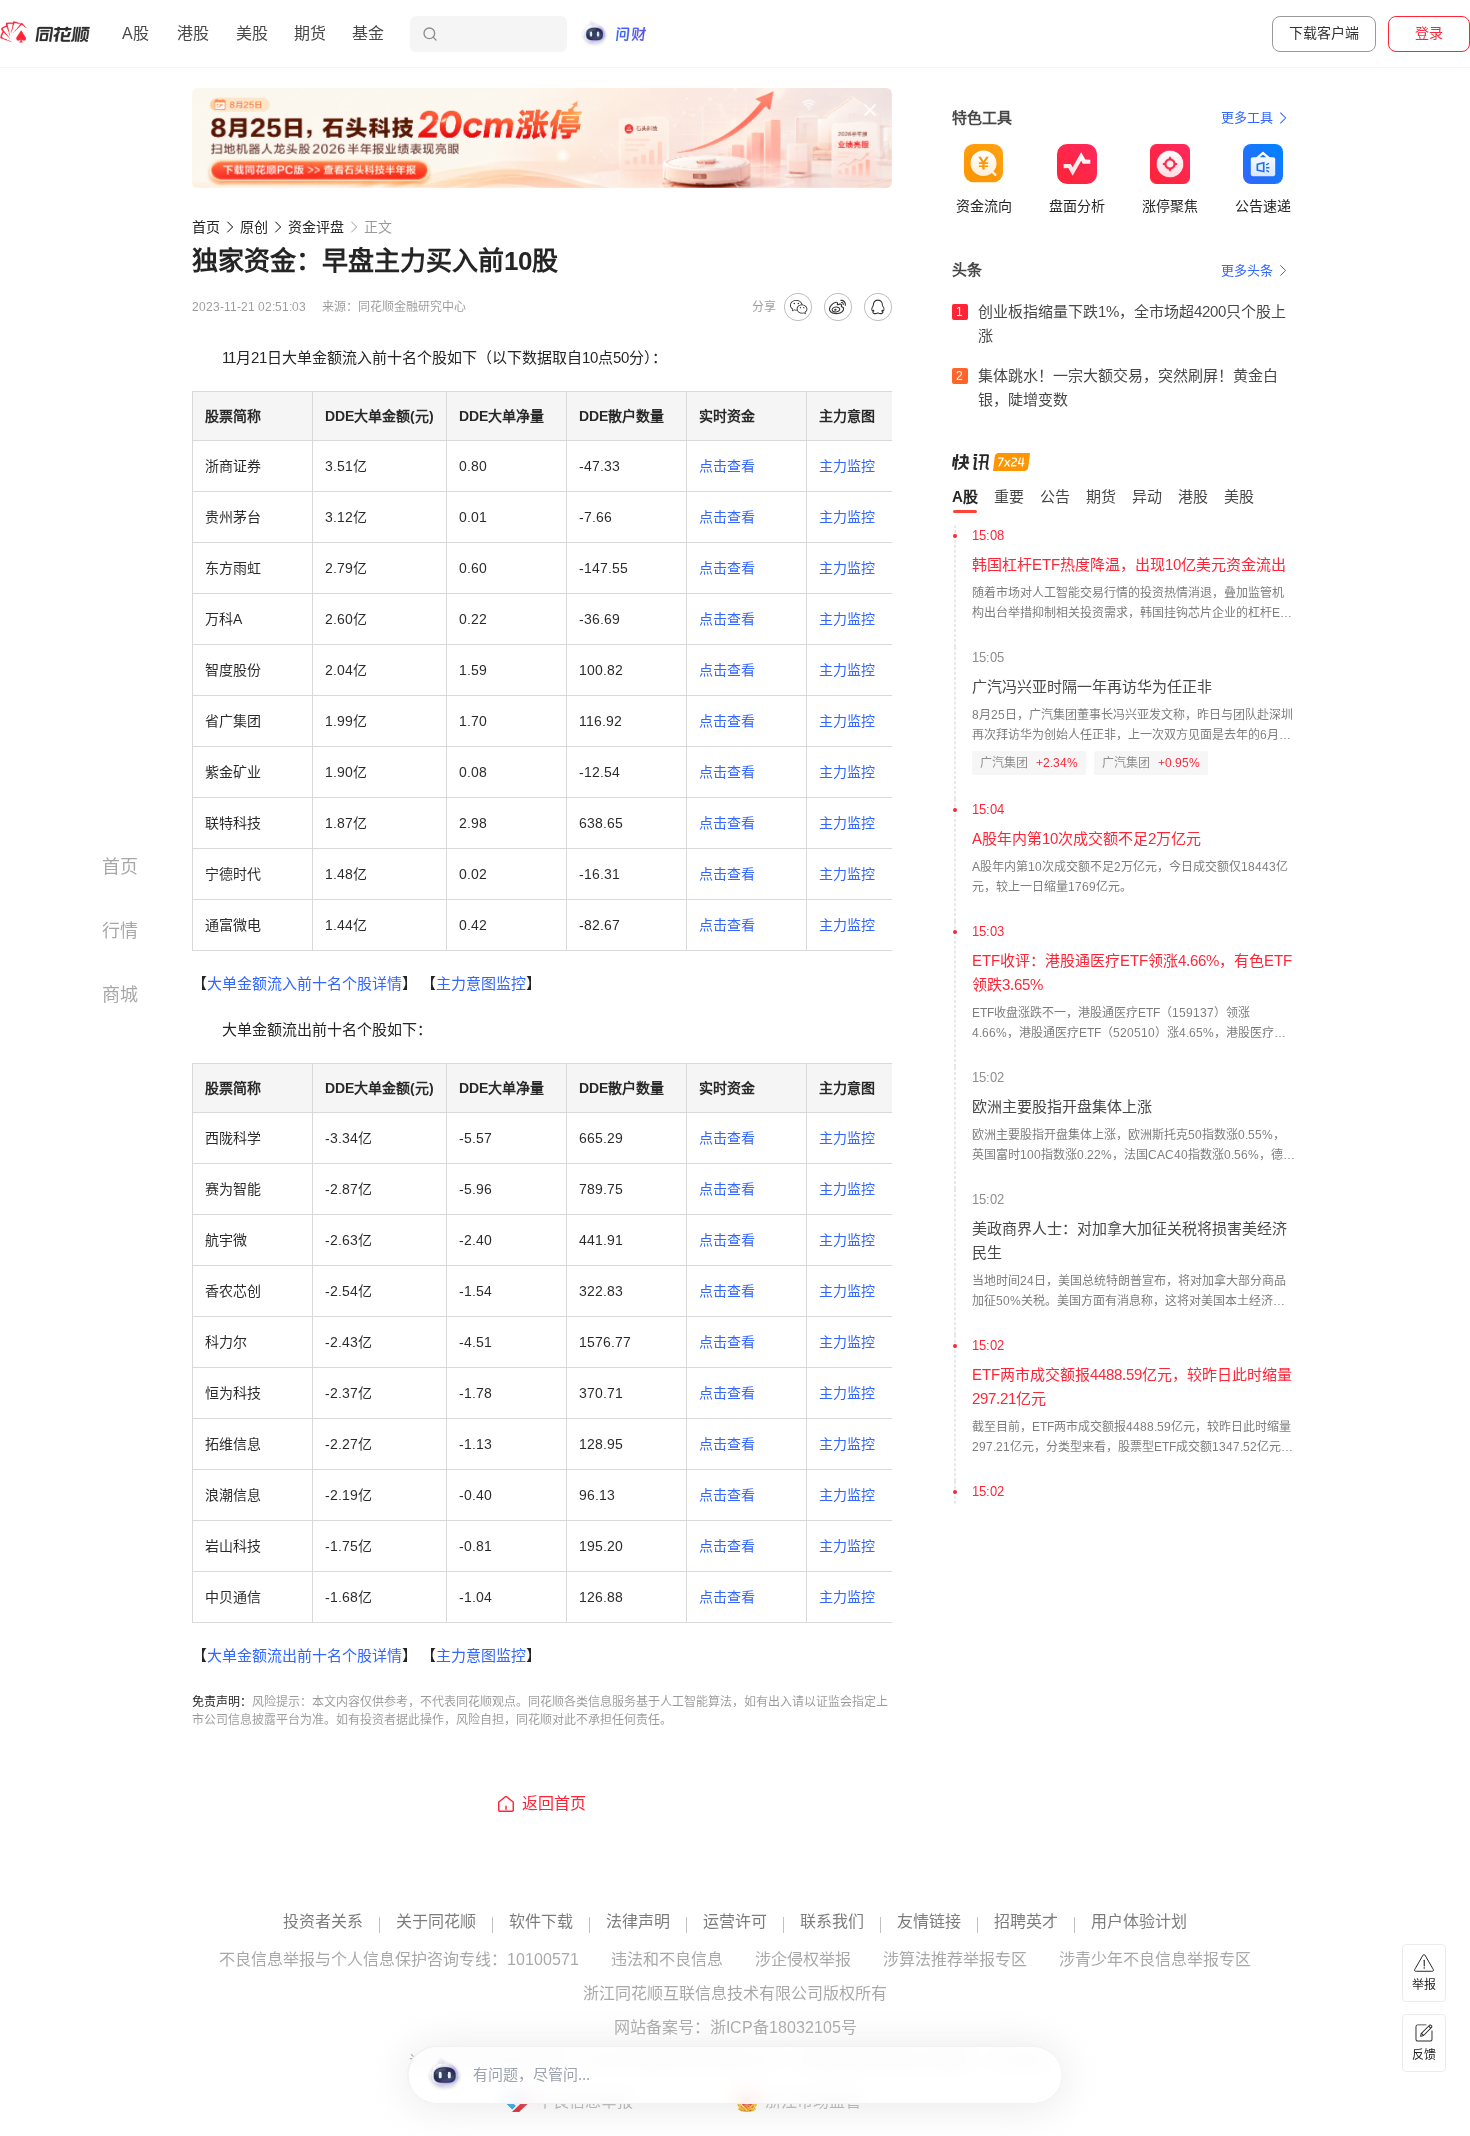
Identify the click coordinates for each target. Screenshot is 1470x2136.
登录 (1429, 33)
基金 (368, 33)
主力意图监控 (481, 983)
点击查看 (727, 466)
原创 (254, 227)
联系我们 (832, 1922)
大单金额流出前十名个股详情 (304, 1655)
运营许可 (735, 1922)
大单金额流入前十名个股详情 (304, 983)
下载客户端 (1324, 33)
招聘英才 (1026, 1922)
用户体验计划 (1139, 1922)
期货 (310, 33)
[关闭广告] (870, 110)
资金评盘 (316, 227)
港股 (193, 33)
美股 (252, 33)
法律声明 (638, 1922)
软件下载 (541, 1922)
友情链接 (929, 1922)
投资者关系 (323, 1922)
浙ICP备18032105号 (783, 2028)
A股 (135, 33)
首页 (206, 227)
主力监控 (847, 466)
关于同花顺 (436, 1922)
